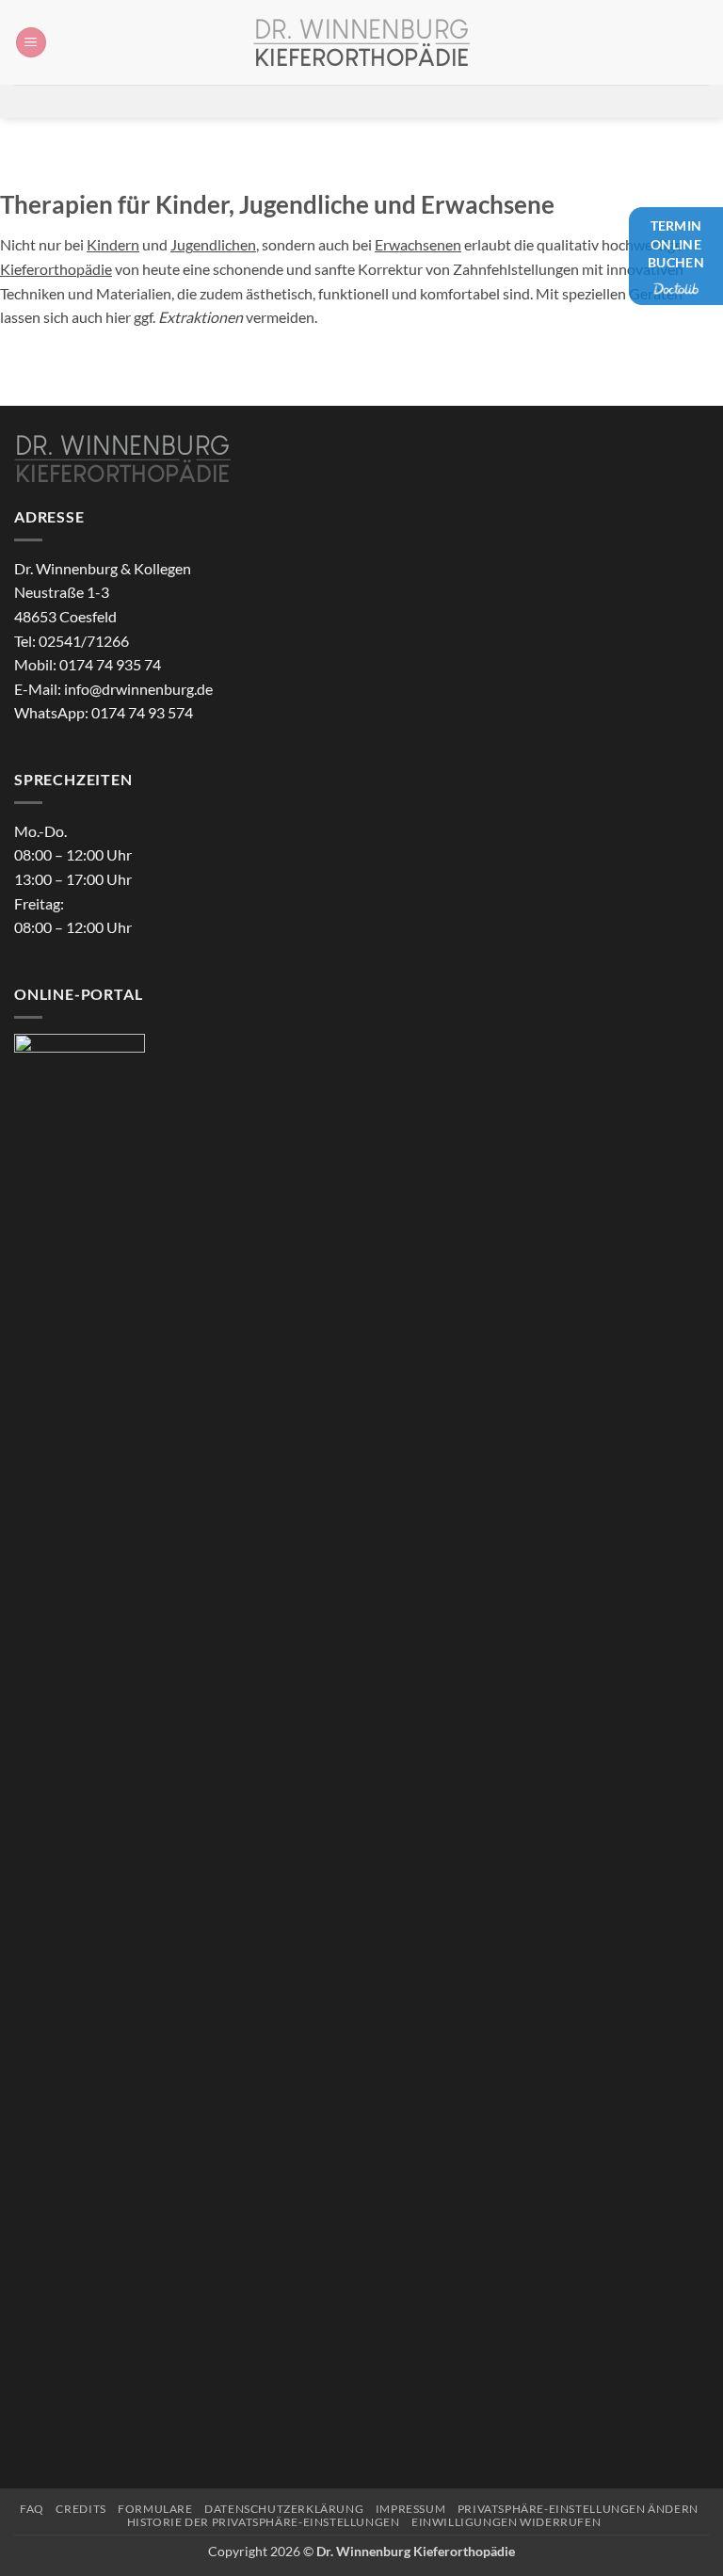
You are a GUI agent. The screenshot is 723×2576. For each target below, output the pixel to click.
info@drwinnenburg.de (138, 689)
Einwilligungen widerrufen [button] (506, 2522)
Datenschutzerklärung (284, 2509)
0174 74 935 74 (110, 664)
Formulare (155, 2509)
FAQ (32, 2509)
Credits (80, 2509)
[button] (31, 43)
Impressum (411, 2509)
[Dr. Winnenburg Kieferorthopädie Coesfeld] (361, 42)
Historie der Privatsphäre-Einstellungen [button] (264, 2522)
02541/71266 (84, 641)
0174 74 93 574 (142, 712)
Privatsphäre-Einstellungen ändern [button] (578, 2509)
